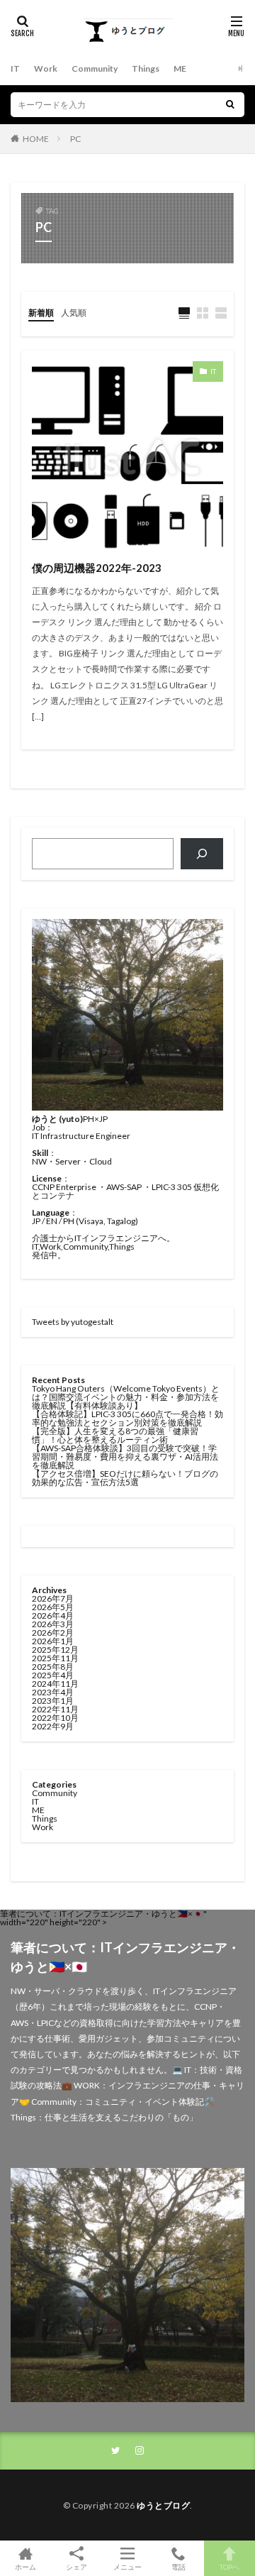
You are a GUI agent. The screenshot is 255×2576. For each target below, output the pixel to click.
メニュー (127, 2566)
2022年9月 (53, 1726)
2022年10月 (55, 1718)
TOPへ (229, 2566)
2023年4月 (53, 1692)
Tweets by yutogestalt (73, 1322)
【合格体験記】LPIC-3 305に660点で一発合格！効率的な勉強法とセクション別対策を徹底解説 (127, 1418)
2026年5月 (53, 1607)
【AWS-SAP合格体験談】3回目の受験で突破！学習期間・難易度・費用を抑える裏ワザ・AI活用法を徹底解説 (125, 1457)
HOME (36, 139)
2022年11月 (55, 1709)
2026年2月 (53, 1633)
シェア (76, 2567)
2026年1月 (53, 1641)
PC (75, 139)
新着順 (41, 313)
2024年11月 (55, 1684)
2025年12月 (55, 1650)
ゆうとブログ (163, 2505)
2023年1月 (53, 1701)
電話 (178, 2566)
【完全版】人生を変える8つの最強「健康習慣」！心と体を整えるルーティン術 (115, 1435)
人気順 (74, 313)
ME (180, 68)
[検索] (202, 854)
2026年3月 (53, 1624)
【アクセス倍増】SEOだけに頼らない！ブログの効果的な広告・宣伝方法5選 (125, 1478)
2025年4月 (53, 1675)
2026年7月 (53, 1598)
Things (146, 68)
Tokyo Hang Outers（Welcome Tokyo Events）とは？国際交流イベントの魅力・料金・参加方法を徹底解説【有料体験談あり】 (126, 1397)
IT (15, 68)
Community (95, 68)
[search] (230, 105)
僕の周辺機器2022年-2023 (97, 568)
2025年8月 (53, 1667)
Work (46, 68)
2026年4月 (53, 1615)
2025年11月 (55, 1658)
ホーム (25, 2566)
